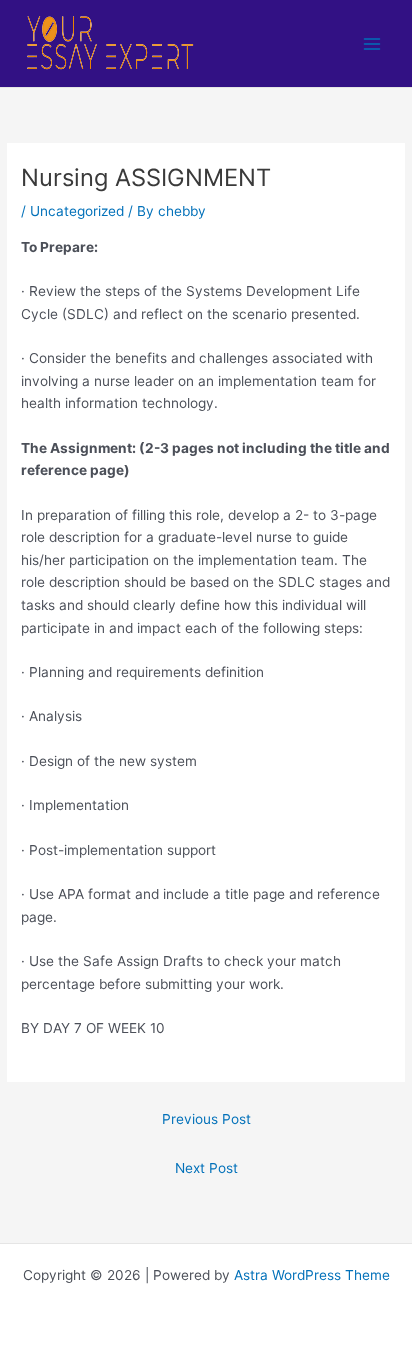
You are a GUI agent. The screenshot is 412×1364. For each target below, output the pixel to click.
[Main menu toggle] (372, 43)
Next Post (206, 1168)
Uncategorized (77, 211)
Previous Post (206, 1119)
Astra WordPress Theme (312, 1275)
